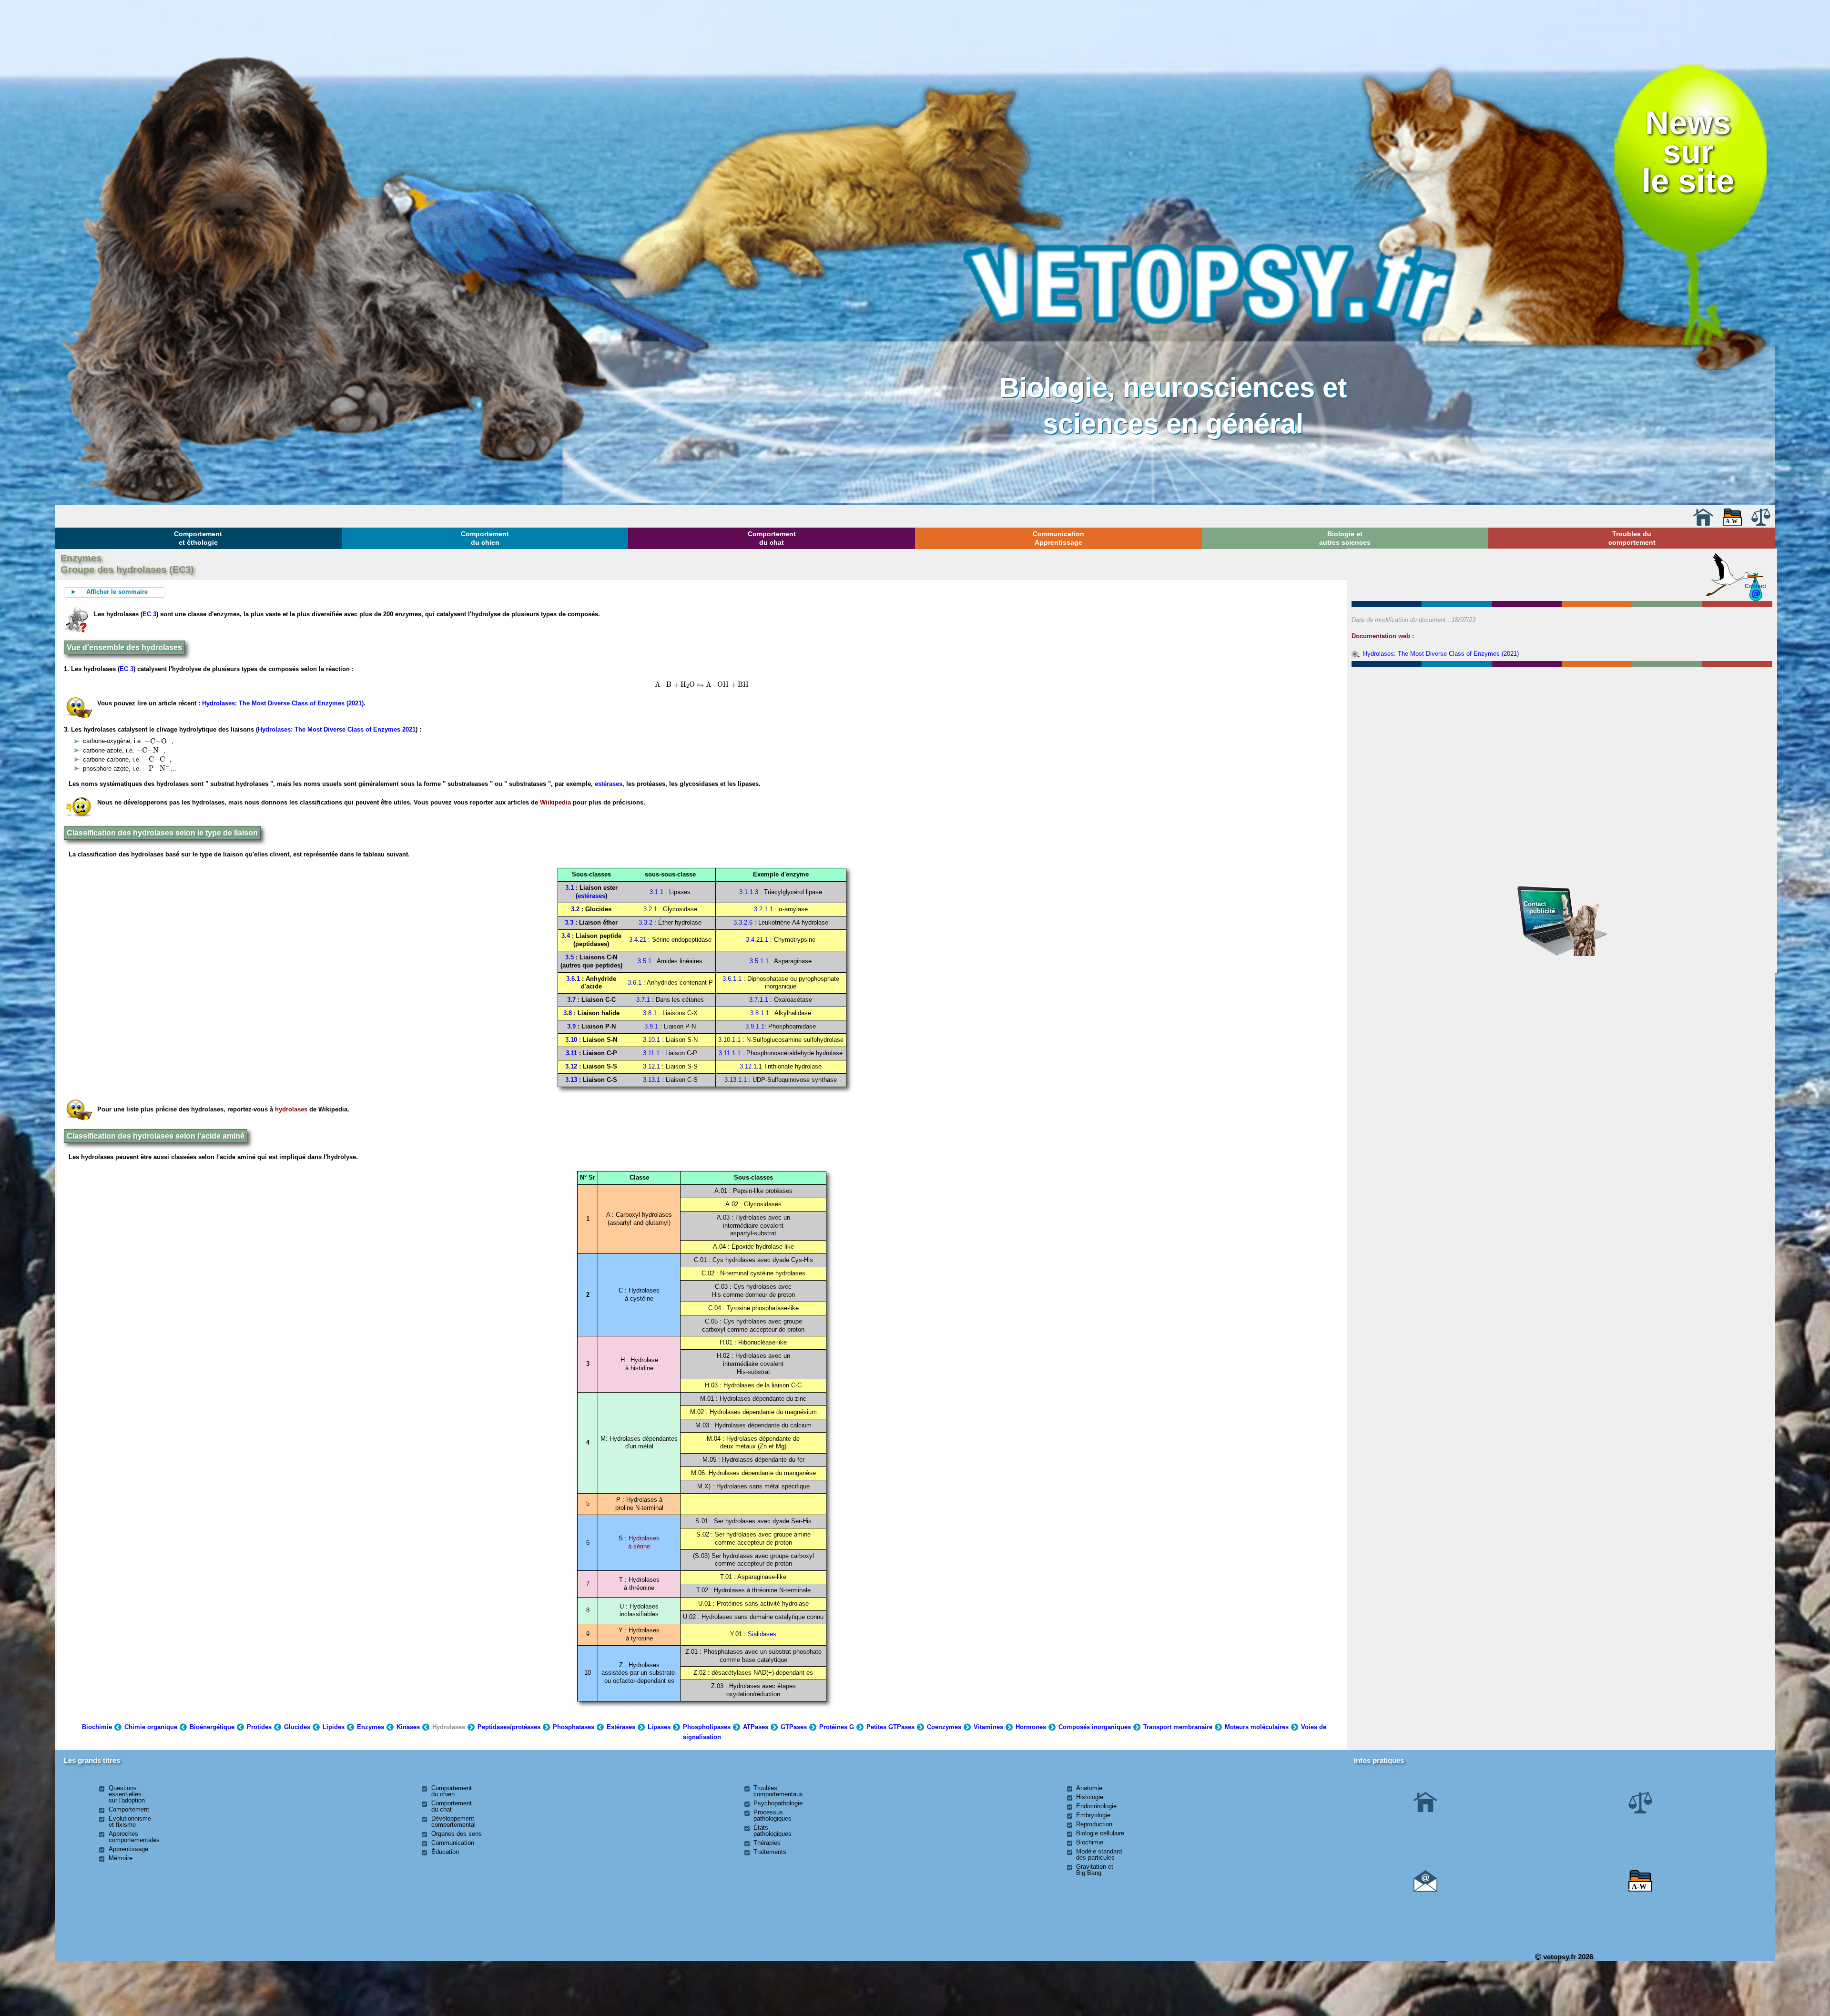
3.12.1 (651, 1066)
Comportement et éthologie (198, 538)
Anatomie (1089, 1788)
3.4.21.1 (757, 940)
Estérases (621, 1727)
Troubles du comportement (1632, 538)
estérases (609, 784)
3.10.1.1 (729, 1040)
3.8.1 (650, 1013)
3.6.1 (573, 979)
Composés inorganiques (1095, 1727)
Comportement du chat (772, 538)
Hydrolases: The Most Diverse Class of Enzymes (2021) (283, 703)
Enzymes (371, 1727)
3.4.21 (638, 940)
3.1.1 (656, 892)
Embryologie (1093, 1815)
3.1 (569, 888)
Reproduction (1094, 1824)
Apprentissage (128, 1849)
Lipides (334, 1727)
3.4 (566, 936)
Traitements (770, 1852)
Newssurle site (1688, 152)
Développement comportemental (453, 1822)
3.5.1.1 (759, 961)
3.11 (571, 1053)
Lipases (659, 1727)
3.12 (571, 1066)
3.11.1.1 (730, 1053)
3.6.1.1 (732, 979)
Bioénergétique (212, 1727)
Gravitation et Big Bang (1095, 1870)
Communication (453, 1843)
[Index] (1732, 524)
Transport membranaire (1178, 1727)
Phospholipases (707, 1727)
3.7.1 (643, 1000)
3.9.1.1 (755, 1026)
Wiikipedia (555, 802)
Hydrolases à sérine (644, 1542)
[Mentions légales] (1761, 524)
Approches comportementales (134, 1837)
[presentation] (675, 685)
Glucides (297, 1727)
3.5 (569, 957)
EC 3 (149, 614)
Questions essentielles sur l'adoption (127, 1794)
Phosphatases (574, 1727)
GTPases (794, 1727)
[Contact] (1425, 1889)
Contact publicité (1539, 907)
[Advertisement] (1562, 722)
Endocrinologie (1096, 1806)
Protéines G (837, 1727)
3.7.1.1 (759, 1000)
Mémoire (121, 1858)
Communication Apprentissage (1058, 538)
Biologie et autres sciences (1345, 538)
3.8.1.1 (760, 1013)
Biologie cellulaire (1100, 1833)
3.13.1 (651, 1080)
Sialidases (762, 1634)
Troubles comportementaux (778, 1791)
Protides (259, 1727)
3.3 (569, 922)
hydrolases (291, 1109)
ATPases (756, 1727)
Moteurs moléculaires (1257, 1727)
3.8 (568, 1013)
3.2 (575, 909)
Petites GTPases (890, 1727)
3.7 (571, 1000)
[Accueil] (1703, 524)
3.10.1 (651, 1040)
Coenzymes (944, 1727)
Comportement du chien (485, 538)
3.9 (571, 1026)
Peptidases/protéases (509, 1727)
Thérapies (767, 1843)
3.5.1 (645, 961)
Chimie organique (151, 1727)
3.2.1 (650, 909)
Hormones (1031, 1727)
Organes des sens (457, 1834)
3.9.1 (651, 1026)
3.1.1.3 (749, 892)
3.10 (571, 1040)
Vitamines (988, 1727)
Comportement (129, 1809)
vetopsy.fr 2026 (1567, 1957)
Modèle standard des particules (1099, 1854)
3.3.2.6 (743, 922)
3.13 (571, 1080)
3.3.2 (646, 922)
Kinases (408, 1727)
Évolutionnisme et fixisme (130, 1822)
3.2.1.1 (763, 909)
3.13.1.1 (737, 1080)
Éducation (445, 1852)
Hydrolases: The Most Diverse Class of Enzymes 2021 (337, 729)
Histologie (1090, 1797)
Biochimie (97, 1727)
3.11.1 (651, 1053)
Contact (1755, 586)
